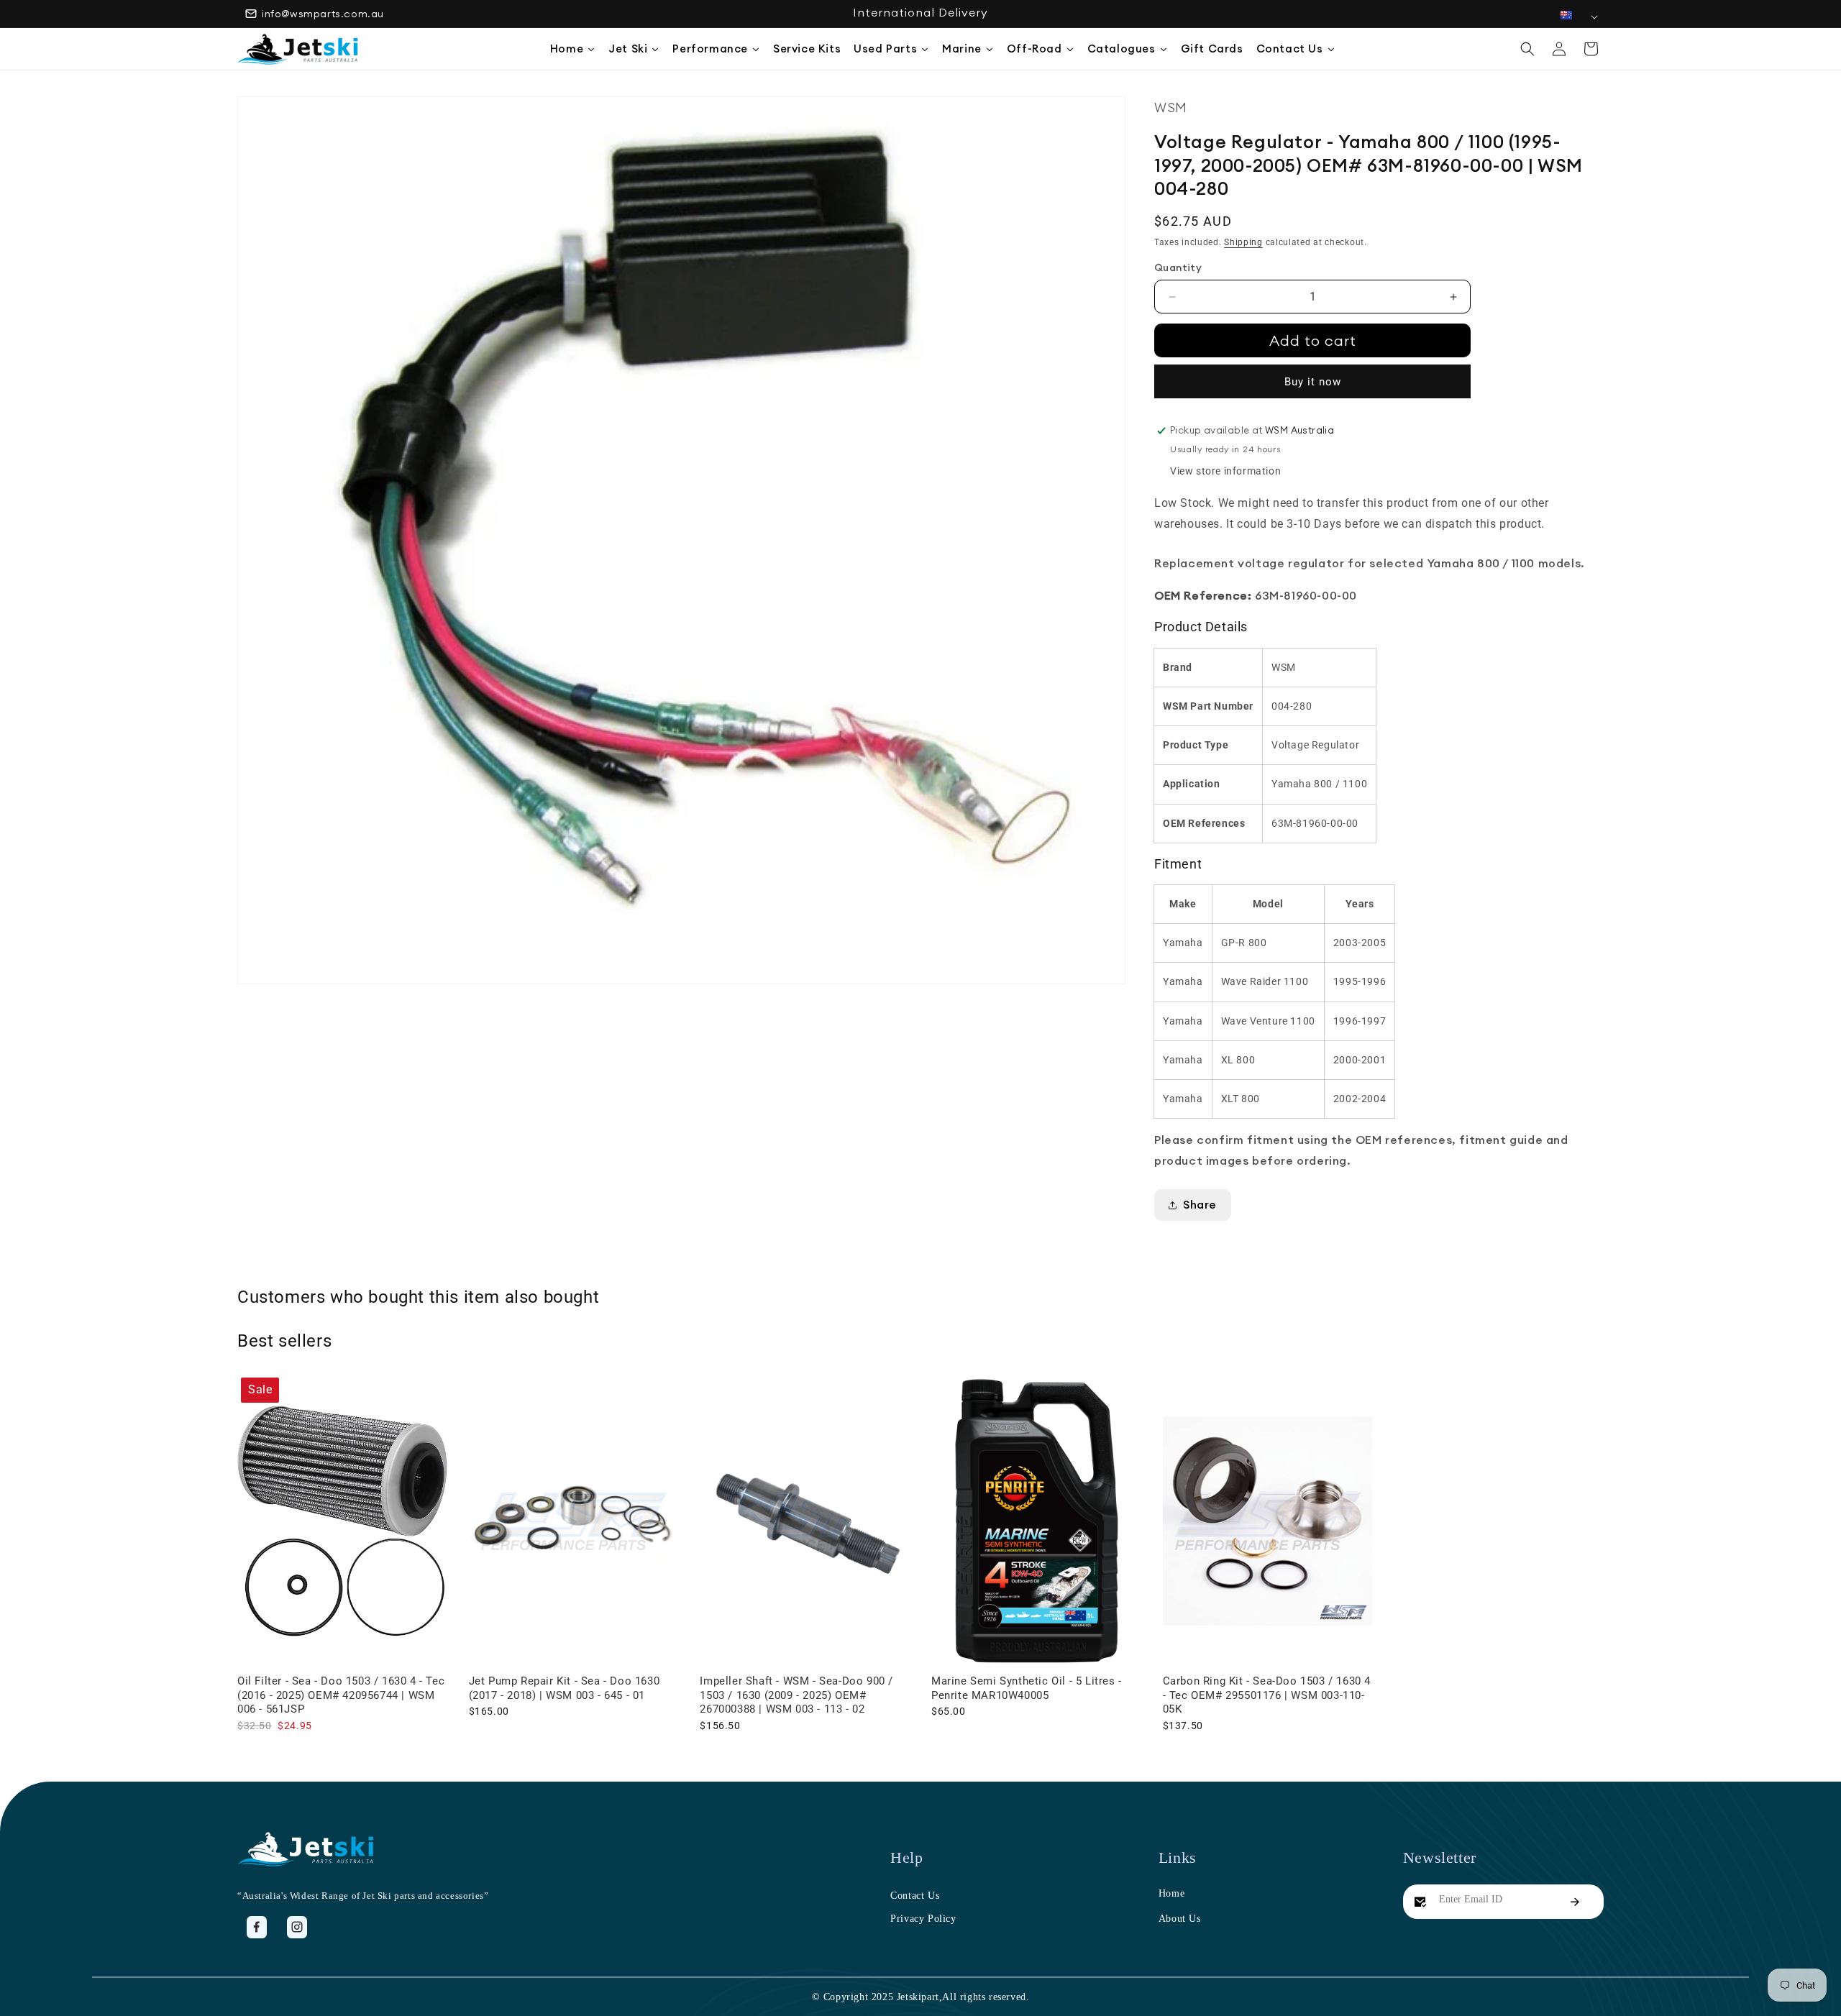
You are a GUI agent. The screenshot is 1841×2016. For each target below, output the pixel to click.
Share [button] (1200, 1204)
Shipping (1243, 242)
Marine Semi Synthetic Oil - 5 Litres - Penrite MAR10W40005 (1027, 1688)
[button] (1527, 49)
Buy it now (1313, 382)
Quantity (1178, 267)
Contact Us (915, 1896)
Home (1171, 1893)
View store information (1225, 471)
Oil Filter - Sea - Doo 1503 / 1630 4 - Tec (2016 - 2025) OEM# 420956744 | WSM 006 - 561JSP (341, 1695)
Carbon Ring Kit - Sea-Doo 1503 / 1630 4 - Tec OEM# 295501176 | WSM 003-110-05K (1267, 1695)
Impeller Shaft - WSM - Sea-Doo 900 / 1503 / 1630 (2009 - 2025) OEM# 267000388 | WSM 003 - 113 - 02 (796, 1695)
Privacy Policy (923, 1919)
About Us (1180, 1919)
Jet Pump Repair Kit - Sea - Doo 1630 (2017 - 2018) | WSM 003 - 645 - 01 (565, 1688)
